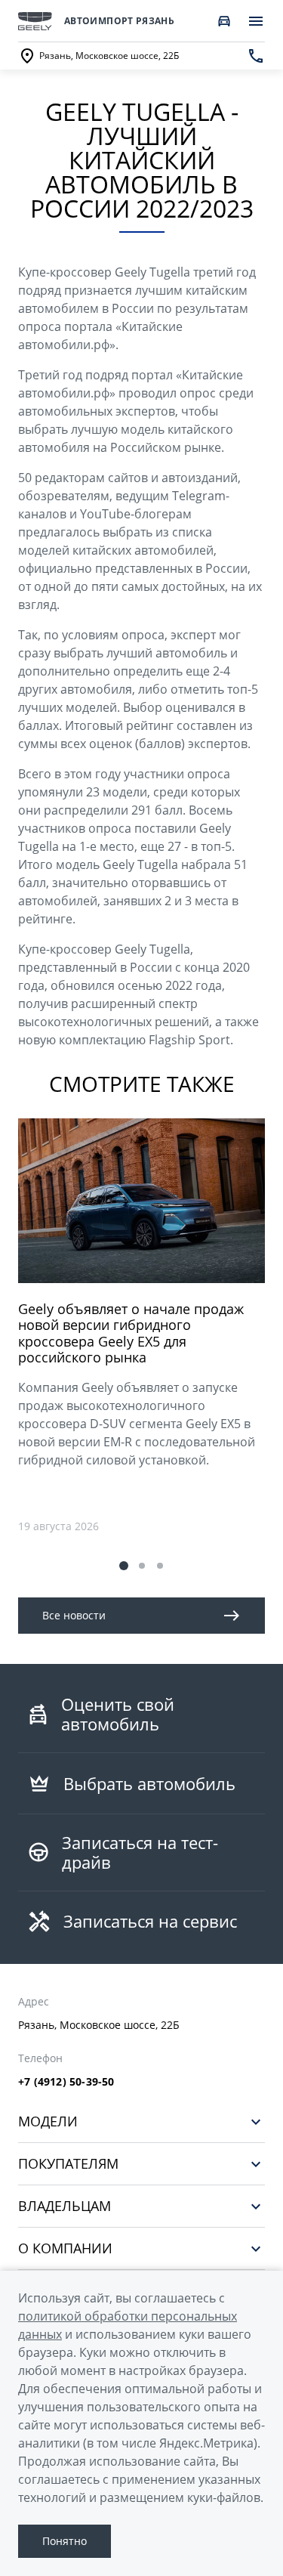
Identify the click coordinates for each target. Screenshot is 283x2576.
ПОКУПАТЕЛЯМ (68, 2164)
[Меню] (256, 21)
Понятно (65, 2541)
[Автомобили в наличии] (224, 21)
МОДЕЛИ (48, 2121)
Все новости (74, 1615)
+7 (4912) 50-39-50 (66, 2082)
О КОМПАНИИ (65, 2248)
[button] (124, 1566)
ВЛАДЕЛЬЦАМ (65, 2206)
